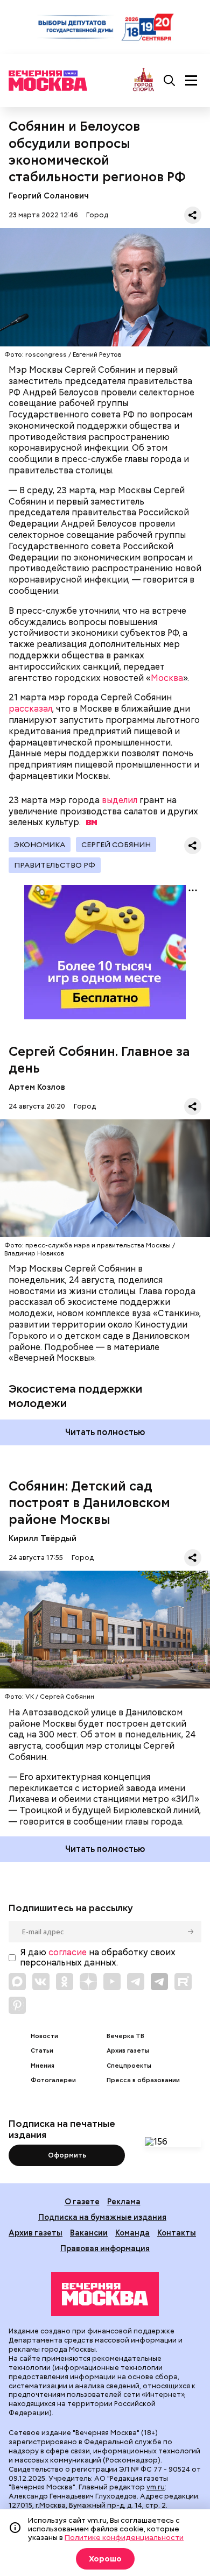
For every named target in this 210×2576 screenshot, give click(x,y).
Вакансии (89, 2233)
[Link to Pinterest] (17, 2005)
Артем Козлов (37, 1087)
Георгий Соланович (49, 196)
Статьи (42, 2051)
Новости (44, 2036)
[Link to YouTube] (112, 1982)
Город (97, 215)
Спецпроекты (129, 2066)
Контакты (177, 2233)
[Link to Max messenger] (17, 1982)
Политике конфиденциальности (124, 2537)
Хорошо (105, 2559)
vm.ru (156, 2487)
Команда (132, 2233)
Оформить (67, 2155)
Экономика (40, 845)
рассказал (30, 709)
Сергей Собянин (116, 845)
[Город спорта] (143, 80)
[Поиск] (170, 81)
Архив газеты (128, 2051)
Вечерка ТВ (125, 2036)
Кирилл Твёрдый (43, 1538)
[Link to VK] (41, 1982)
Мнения (43, 2066)
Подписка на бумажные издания (102, 2217)
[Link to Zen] (88, 1982)
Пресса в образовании (143, 2080)
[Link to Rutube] (183, 1982)
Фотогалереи (53, 2080)
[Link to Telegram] (136, 1982)
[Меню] (191, 81)
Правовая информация (105, 2248)
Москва (167, 678)
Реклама (124, 2201)
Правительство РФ (55, 865)
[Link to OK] (65, 1982)
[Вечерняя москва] (105, 2294)
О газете (82, 2201)
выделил (120, 800)
